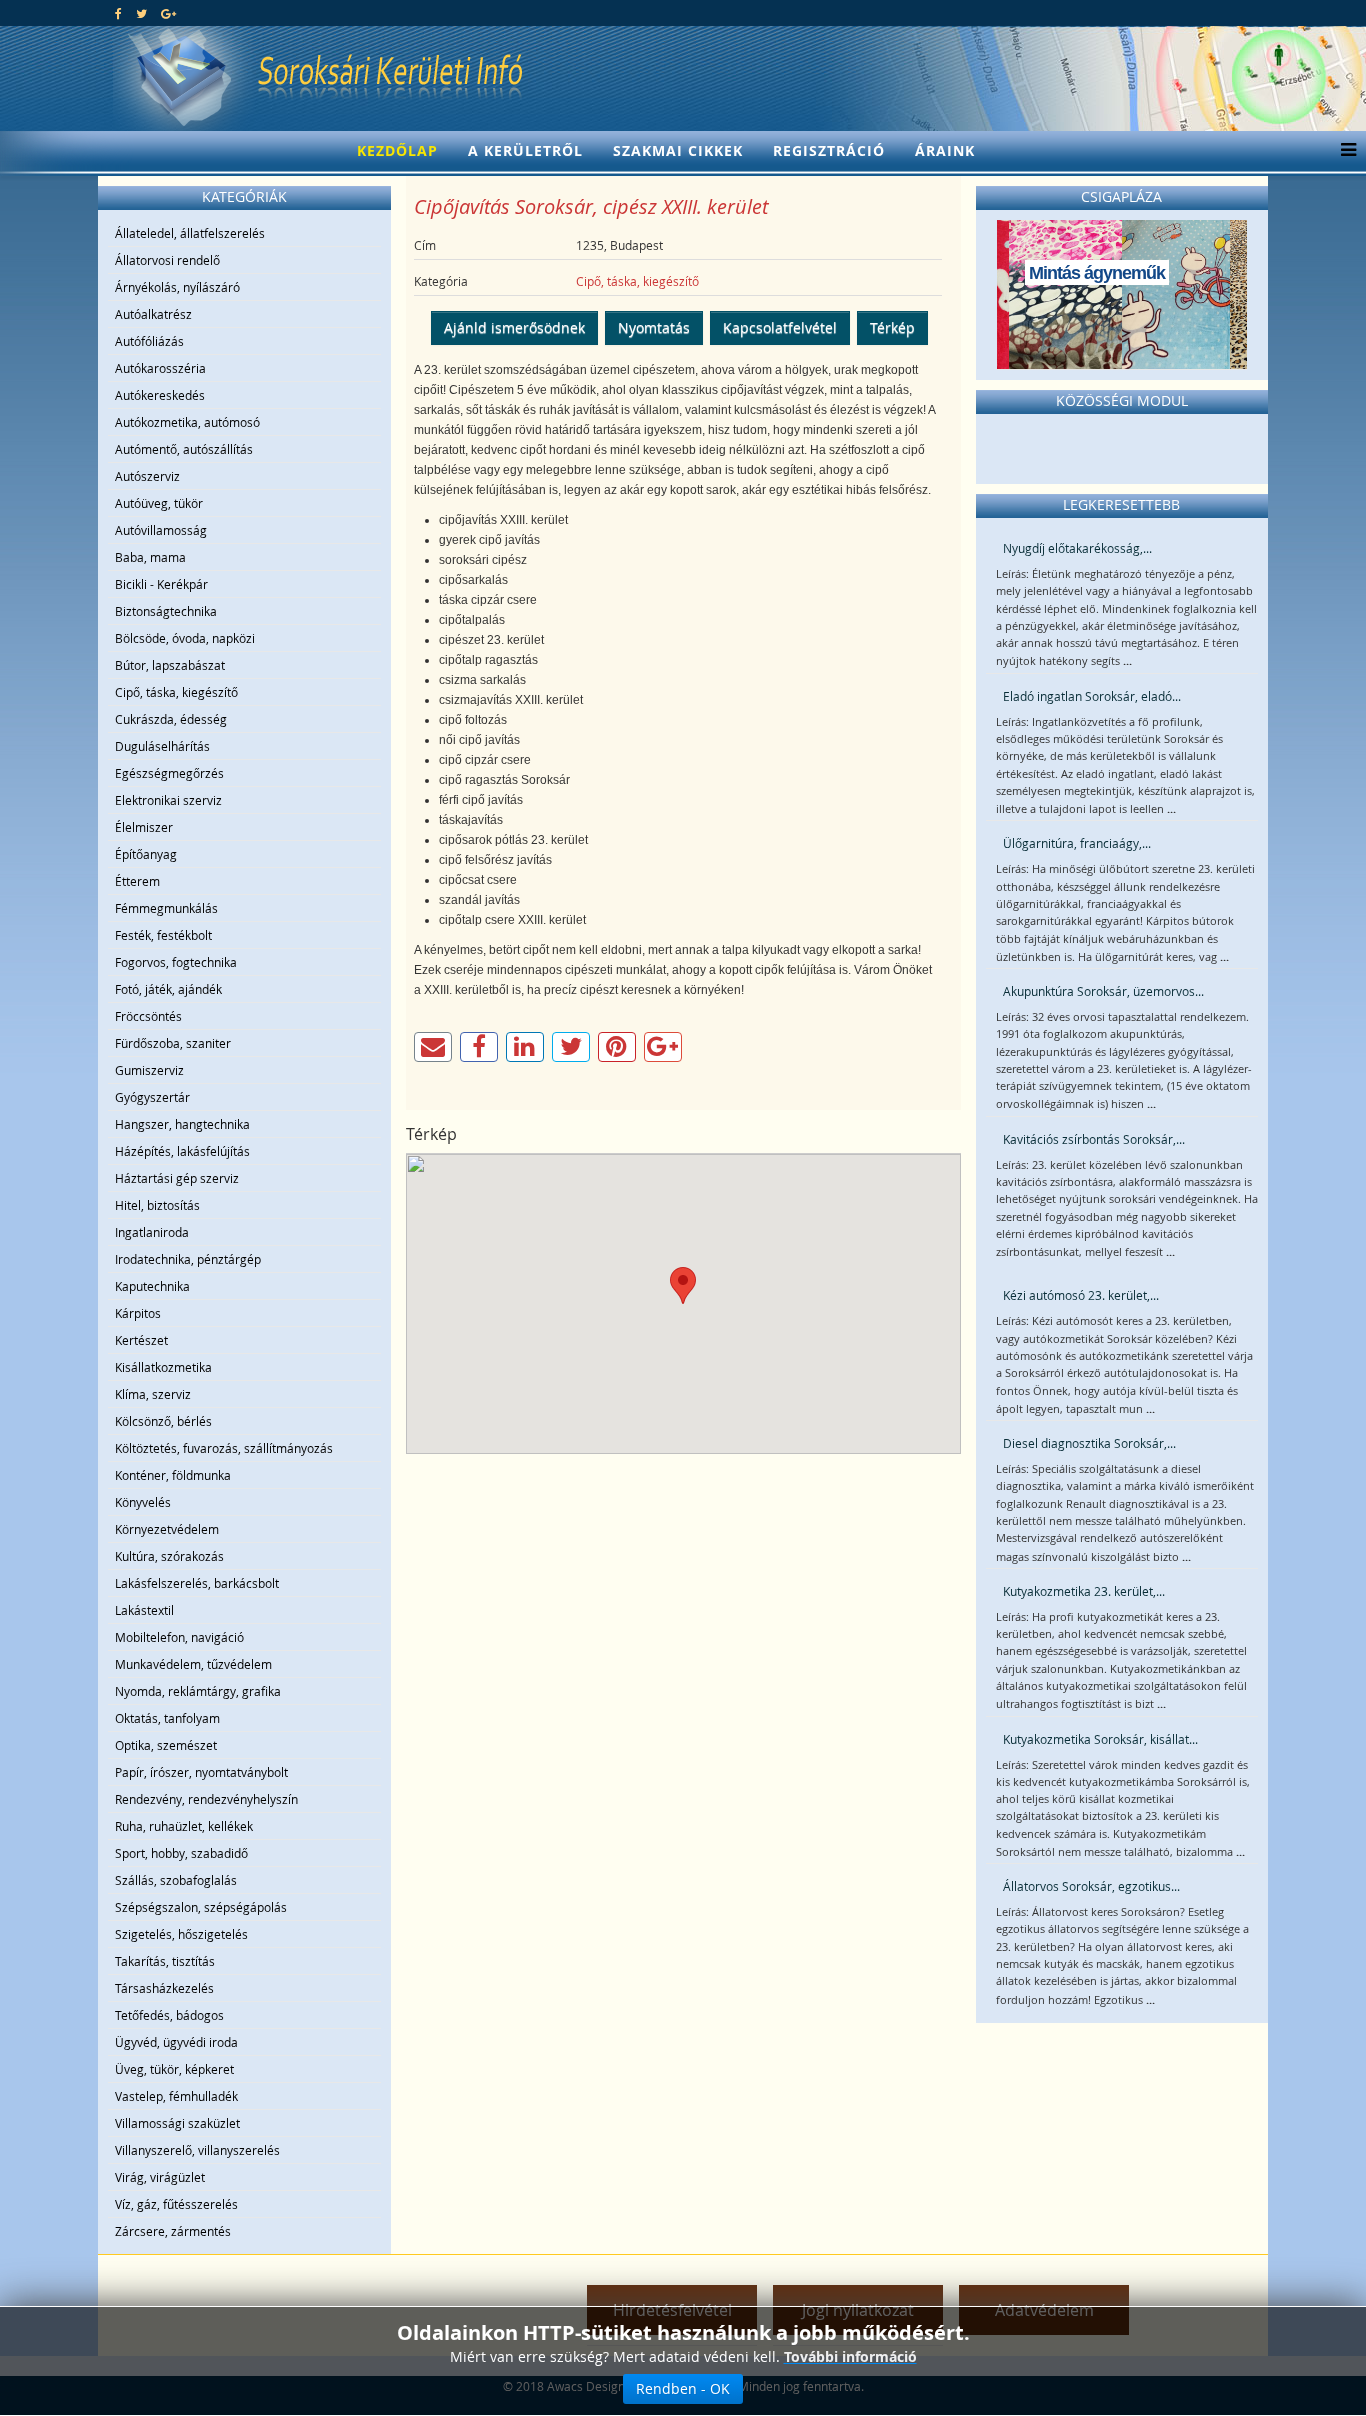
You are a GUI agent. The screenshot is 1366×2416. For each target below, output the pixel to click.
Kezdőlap (397, 150)
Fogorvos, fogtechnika (176, 962)
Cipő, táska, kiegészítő (176, 692)
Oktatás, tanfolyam (167, 1718)
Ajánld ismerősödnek (514, 327)
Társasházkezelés (164, 1988)
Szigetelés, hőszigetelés (181, 1934)
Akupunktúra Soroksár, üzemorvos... (1103, 991)
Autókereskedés (160, 395)
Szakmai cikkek (678, 150)
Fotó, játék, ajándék (168, 989)
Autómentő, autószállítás (184, 449)
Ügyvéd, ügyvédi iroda (176, 2042)
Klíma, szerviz (153, 1394)
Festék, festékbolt (163, 935)
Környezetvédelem (167, 1529)
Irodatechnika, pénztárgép (188, 1259)
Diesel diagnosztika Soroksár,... (1089, 1443)
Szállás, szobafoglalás (176, 1880)
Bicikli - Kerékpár (161, 584)
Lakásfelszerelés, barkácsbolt (197, 1583)
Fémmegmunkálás (166, 908)
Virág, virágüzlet (160, 2177)
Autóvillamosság (161, 530)
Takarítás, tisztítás (165, 1961)
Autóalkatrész (153, 314)
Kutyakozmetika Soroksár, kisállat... (1100, 1739)
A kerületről (525, 150)
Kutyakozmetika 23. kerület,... (1084, 1591)
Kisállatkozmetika (163, 1367)
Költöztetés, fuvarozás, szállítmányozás (224, 1448)
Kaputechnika (152, 1286)
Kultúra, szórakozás (169, 1556)
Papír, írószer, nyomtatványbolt (201, 1772)
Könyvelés (143, 1502)
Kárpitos (138, 1313)
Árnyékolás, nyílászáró (177, 287)
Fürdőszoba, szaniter (173, 1043)
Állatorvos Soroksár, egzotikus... (1091, 1886)
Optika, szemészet (166, 1745)
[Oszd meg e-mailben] (433, 1047)
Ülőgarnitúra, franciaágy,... (1077, 843)
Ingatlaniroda (152, 1232)
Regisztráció (829, 150)
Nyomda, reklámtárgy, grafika (198, 1691)
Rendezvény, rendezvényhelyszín (206, 1799)
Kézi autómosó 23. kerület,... (1081, 1295)
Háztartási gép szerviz (177, 1178)
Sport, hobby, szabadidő (181, 1853)
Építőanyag (146, 854)
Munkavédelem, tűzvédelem (193, 1664)
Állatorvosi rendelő (167, 260)
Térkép (892, 327)
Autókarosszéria (160, 368)
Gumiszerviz (149, 1070)
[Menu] (1343, 151)
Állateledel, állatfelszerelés (190, 233)
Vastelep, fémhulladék (176, 2096)
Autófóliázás (149, 341)
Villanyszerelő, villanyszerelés (197, 2150)
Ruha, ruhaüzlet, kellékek (184, 1826)
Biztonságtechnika (166, 611)
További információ (850, 2356)
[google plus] (168, 13)
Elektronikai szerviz (168, 800)
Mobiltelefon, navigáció (179, 1637)
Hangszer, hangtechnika (182, 1124)
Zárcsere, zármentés (173, 2231)
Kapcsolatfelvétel (780, 327)
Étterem (137, 881)
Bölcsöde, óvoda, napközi (185, 638)
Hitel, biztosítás (157, 1205)
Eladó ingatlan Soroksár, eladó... (1092, 696)
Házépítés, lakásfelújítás (182, 1151)
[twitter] (141, 13)
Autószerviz (147, 476)
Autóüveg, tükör (159, 503)
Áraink (945, 150)
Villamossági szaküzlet (177, 2123)
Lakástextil (144, 1610)
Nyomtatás (654, 327)
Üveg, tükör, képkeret (174, 2069)
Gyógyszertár (152, 1097)
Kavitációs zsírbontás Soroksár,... (1094, 1139)
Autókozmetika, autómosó (187, 422)
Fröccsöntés (148, 1016)
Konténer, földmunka (173, 1475)
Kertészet (141, 1340)
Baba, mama (150, 557)
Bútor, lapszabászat (170, 665)
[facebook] (118, 13)
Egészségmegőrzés (169, 773)
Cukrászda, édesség (171, 719)
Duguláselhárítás (162, 746)
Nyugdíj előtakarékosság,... (1077, 548)
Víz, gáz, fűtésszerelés (176, 2204)
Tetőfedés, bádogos (169, 2015)
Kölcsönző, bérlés (163, 1421)
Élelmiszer (144, 827)
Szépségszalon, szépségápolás (201, 1907)
